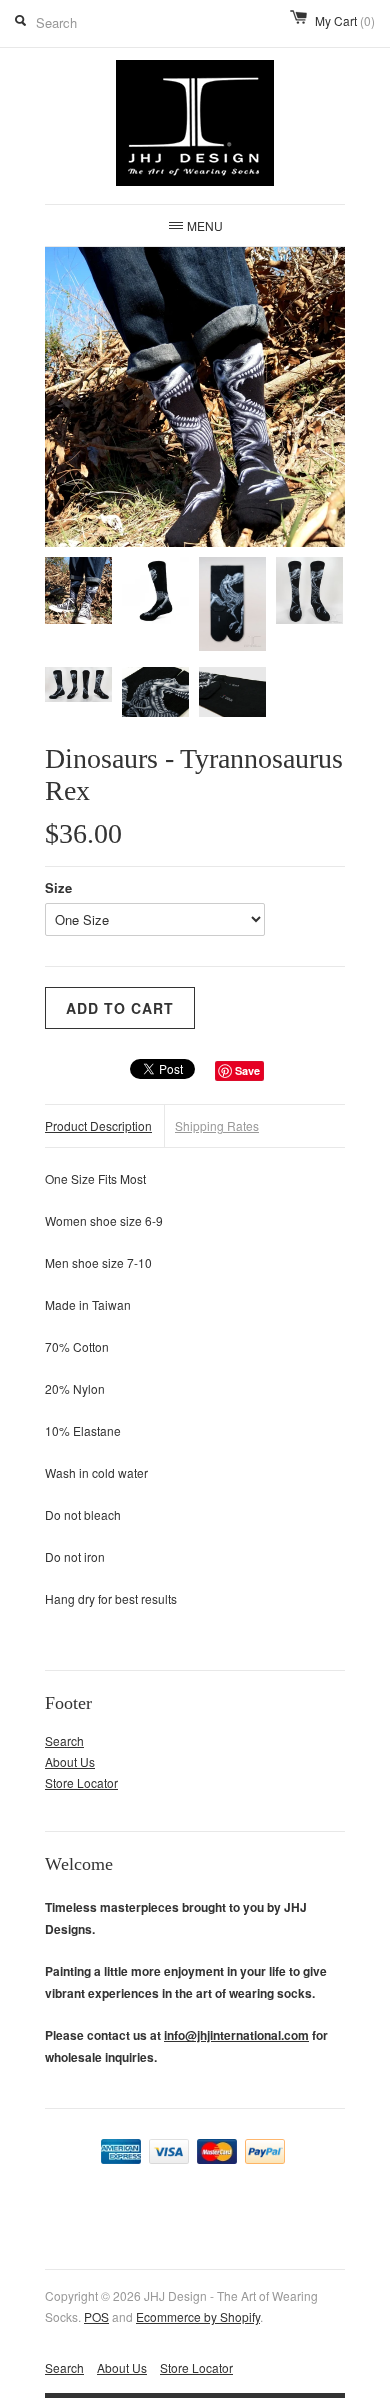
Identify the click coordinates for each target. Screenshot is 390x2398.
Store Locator (81, 1782)
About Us (70, 1761)
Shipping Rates (217, 1125)
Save (247, 1070)
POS (96, 2316)
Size (58, 887)
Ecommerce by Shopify (198, 2316)
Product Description (98, 1125)
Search (64, 1740)
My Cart (345, 20)
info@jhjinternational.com (236, 2035)
